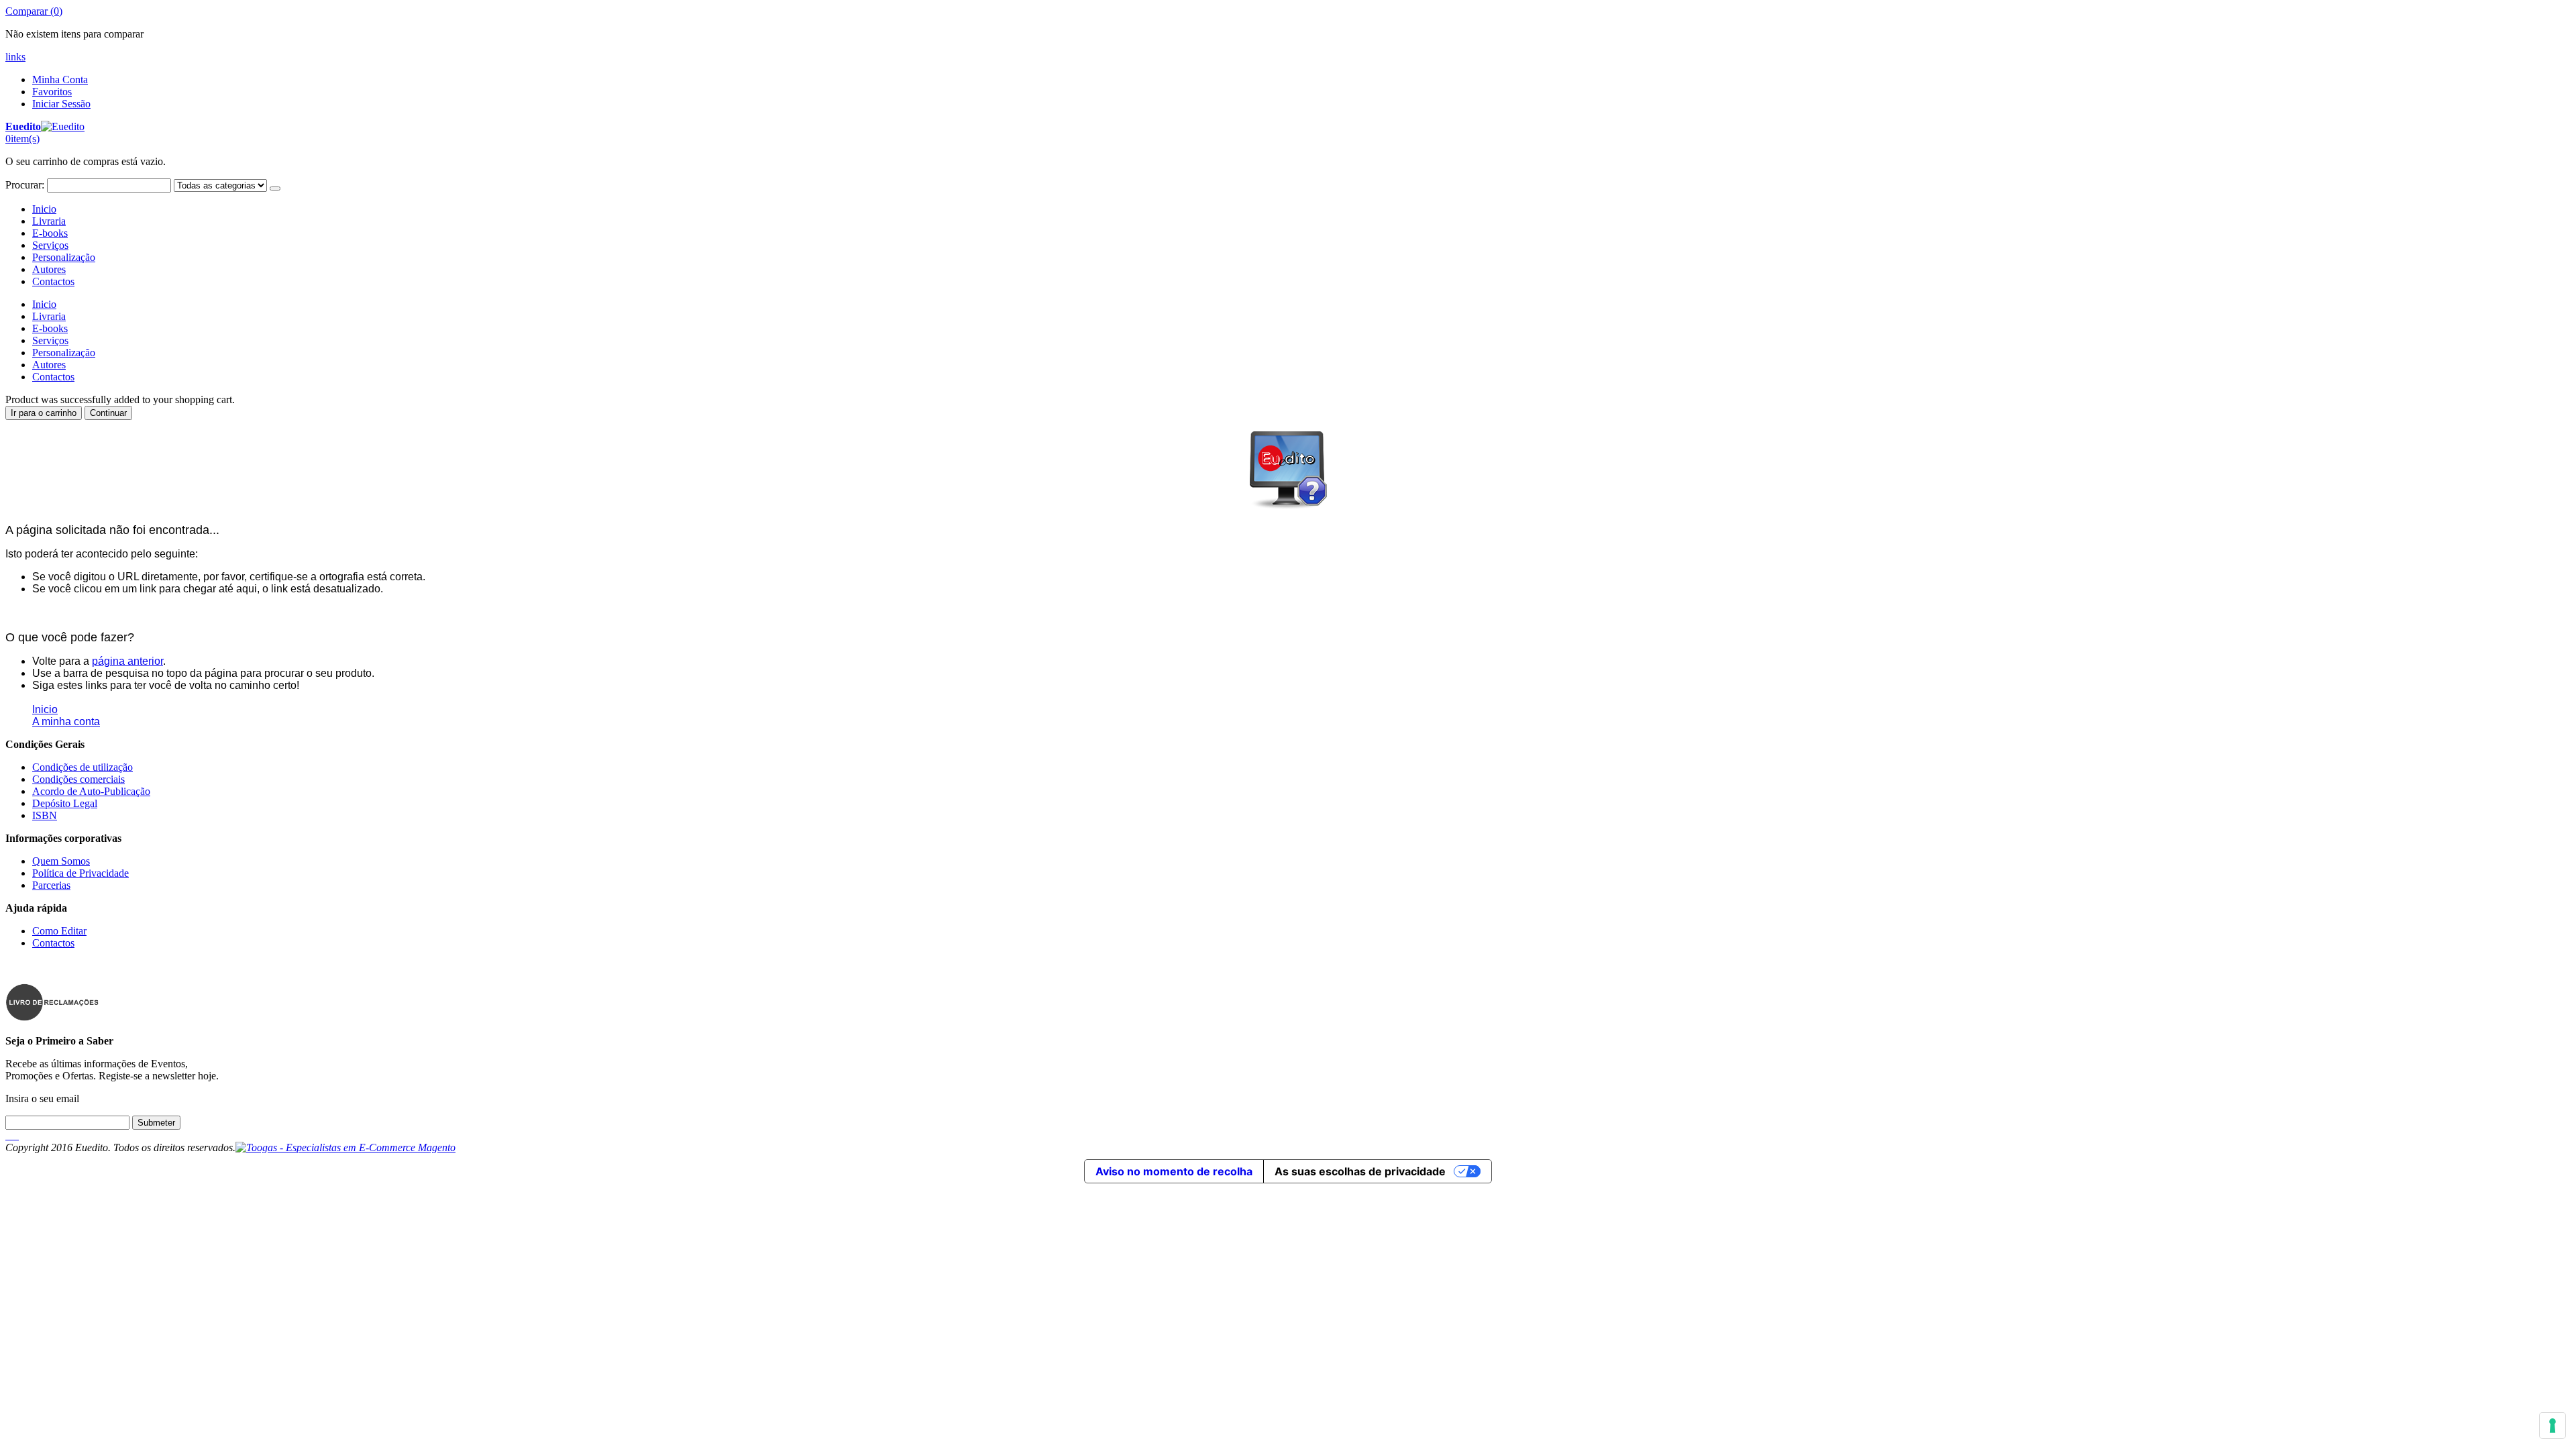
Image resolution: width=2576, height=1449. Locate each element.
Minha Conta (60, 79)
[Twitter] (9, 1135)
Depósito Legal (65, 803)
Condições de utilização (83, 767)
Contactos (53, 281)
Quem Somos (61, 861)
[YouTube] (17, 1135)
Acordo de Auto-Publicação (91, 791)
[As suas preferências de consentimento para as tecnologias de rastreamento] (2553, 1426)
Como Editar (59, 931)
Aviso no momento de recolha (1174, 1171)
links (15, 57)
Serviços (50, 245)
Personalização (64, 257)
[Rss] (15, 1135)
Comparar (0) (34, 11)
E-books (50, 233)
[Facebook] (7, 1135)
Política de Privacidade (80, 873)
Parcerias (51, 885)
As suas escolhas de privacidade (1360, 1171)
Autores (49, 269)
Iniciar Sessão (61, 104)
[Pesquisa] (275, 189)
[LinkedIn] (12, 1135)
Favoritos (52, 92)
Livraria (49, 221)
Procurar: (25, 185)
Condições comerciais (78, 779)
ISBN (45, 815)
